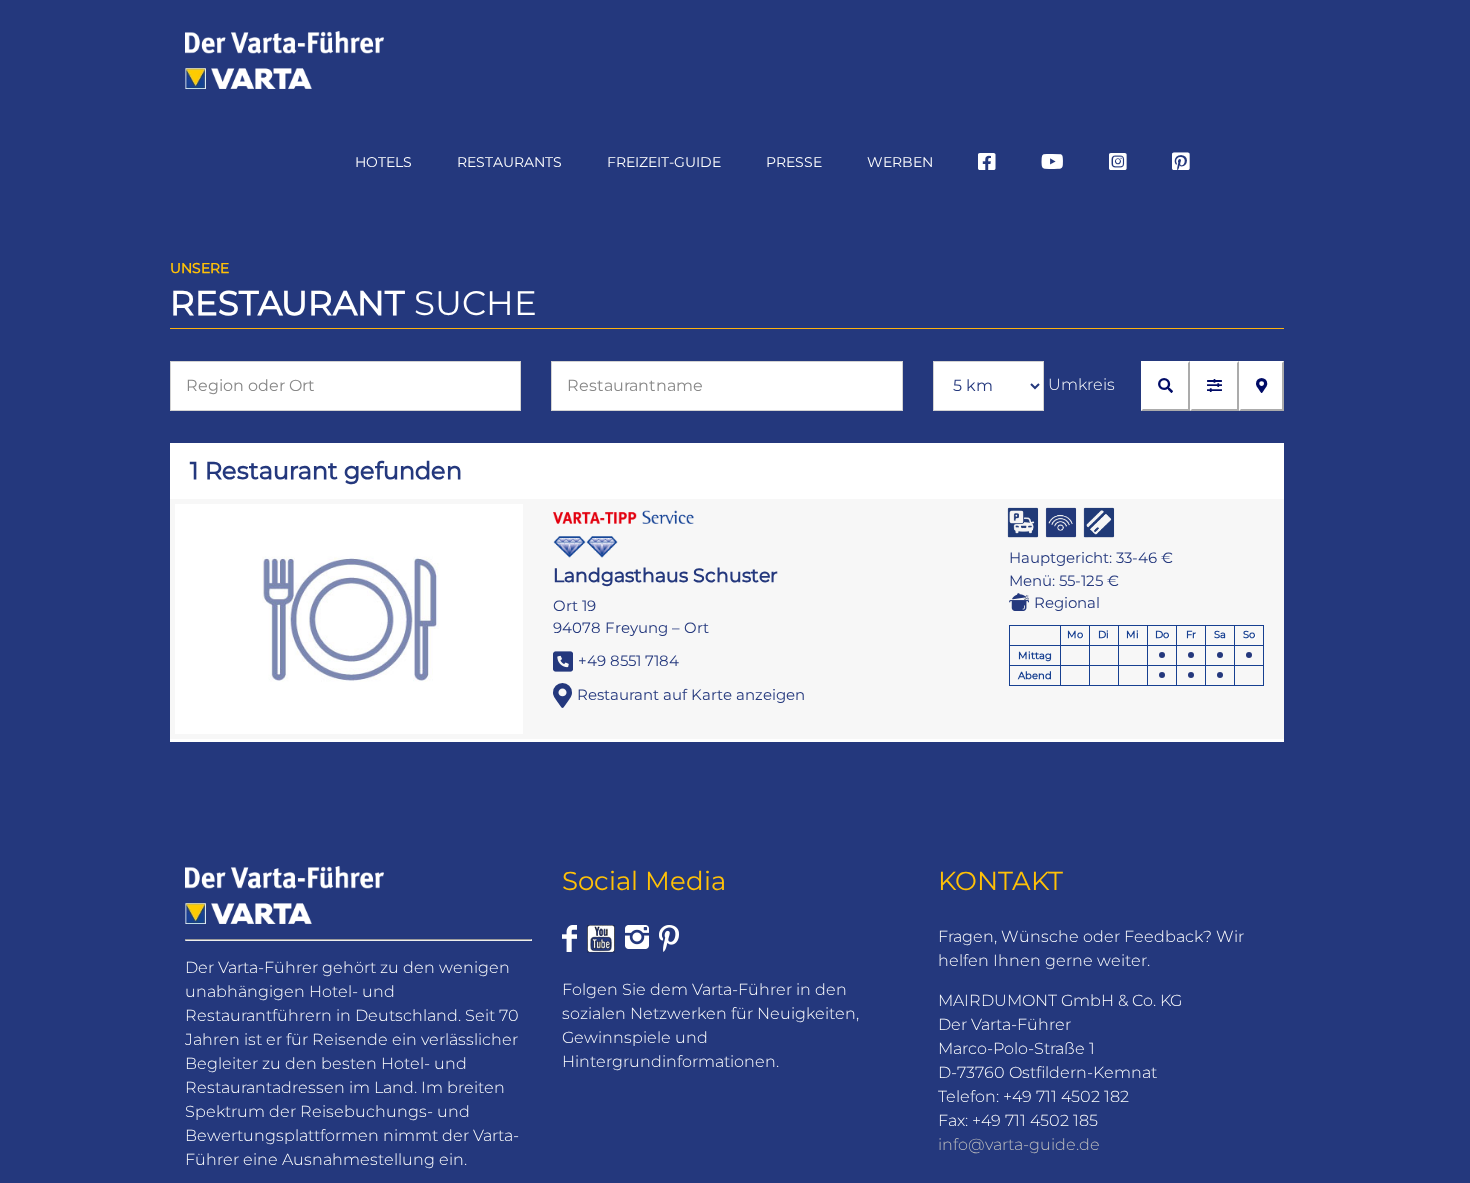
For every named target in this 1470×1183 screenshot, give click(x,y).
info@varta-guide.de (1019, 1144)
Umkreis (1081, 384)
